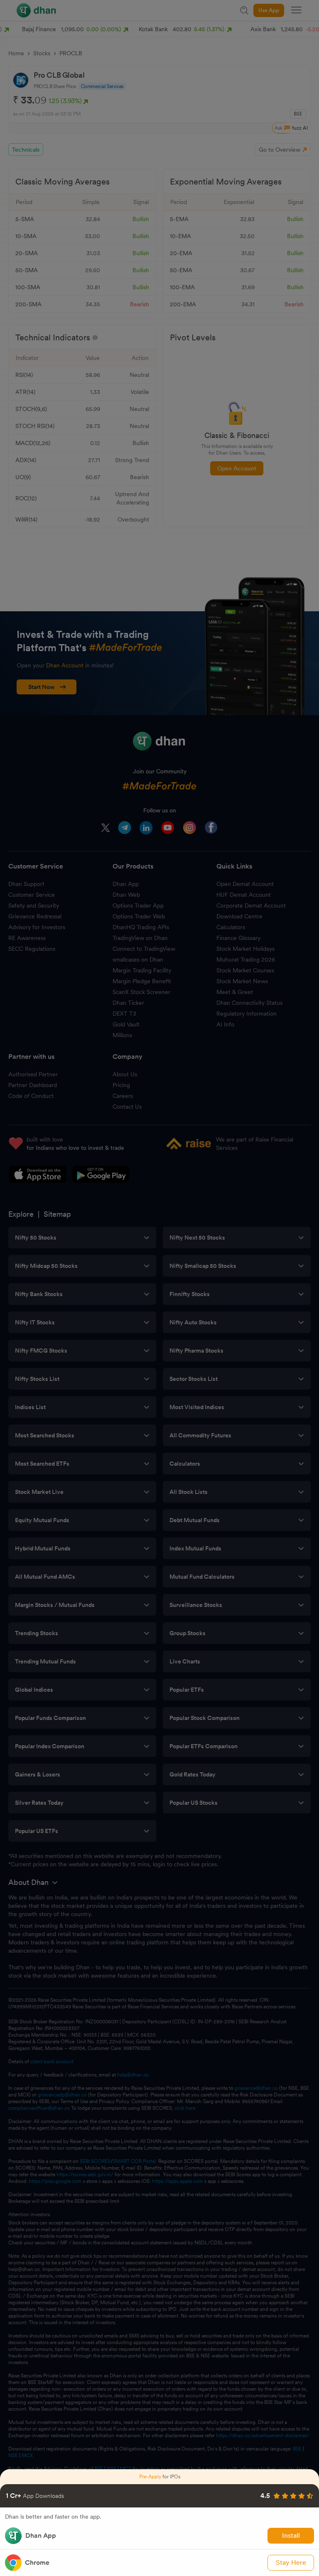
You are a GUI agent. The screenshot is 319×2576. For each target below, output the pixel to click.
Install (291, 2535)
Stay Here (291, 2562)
